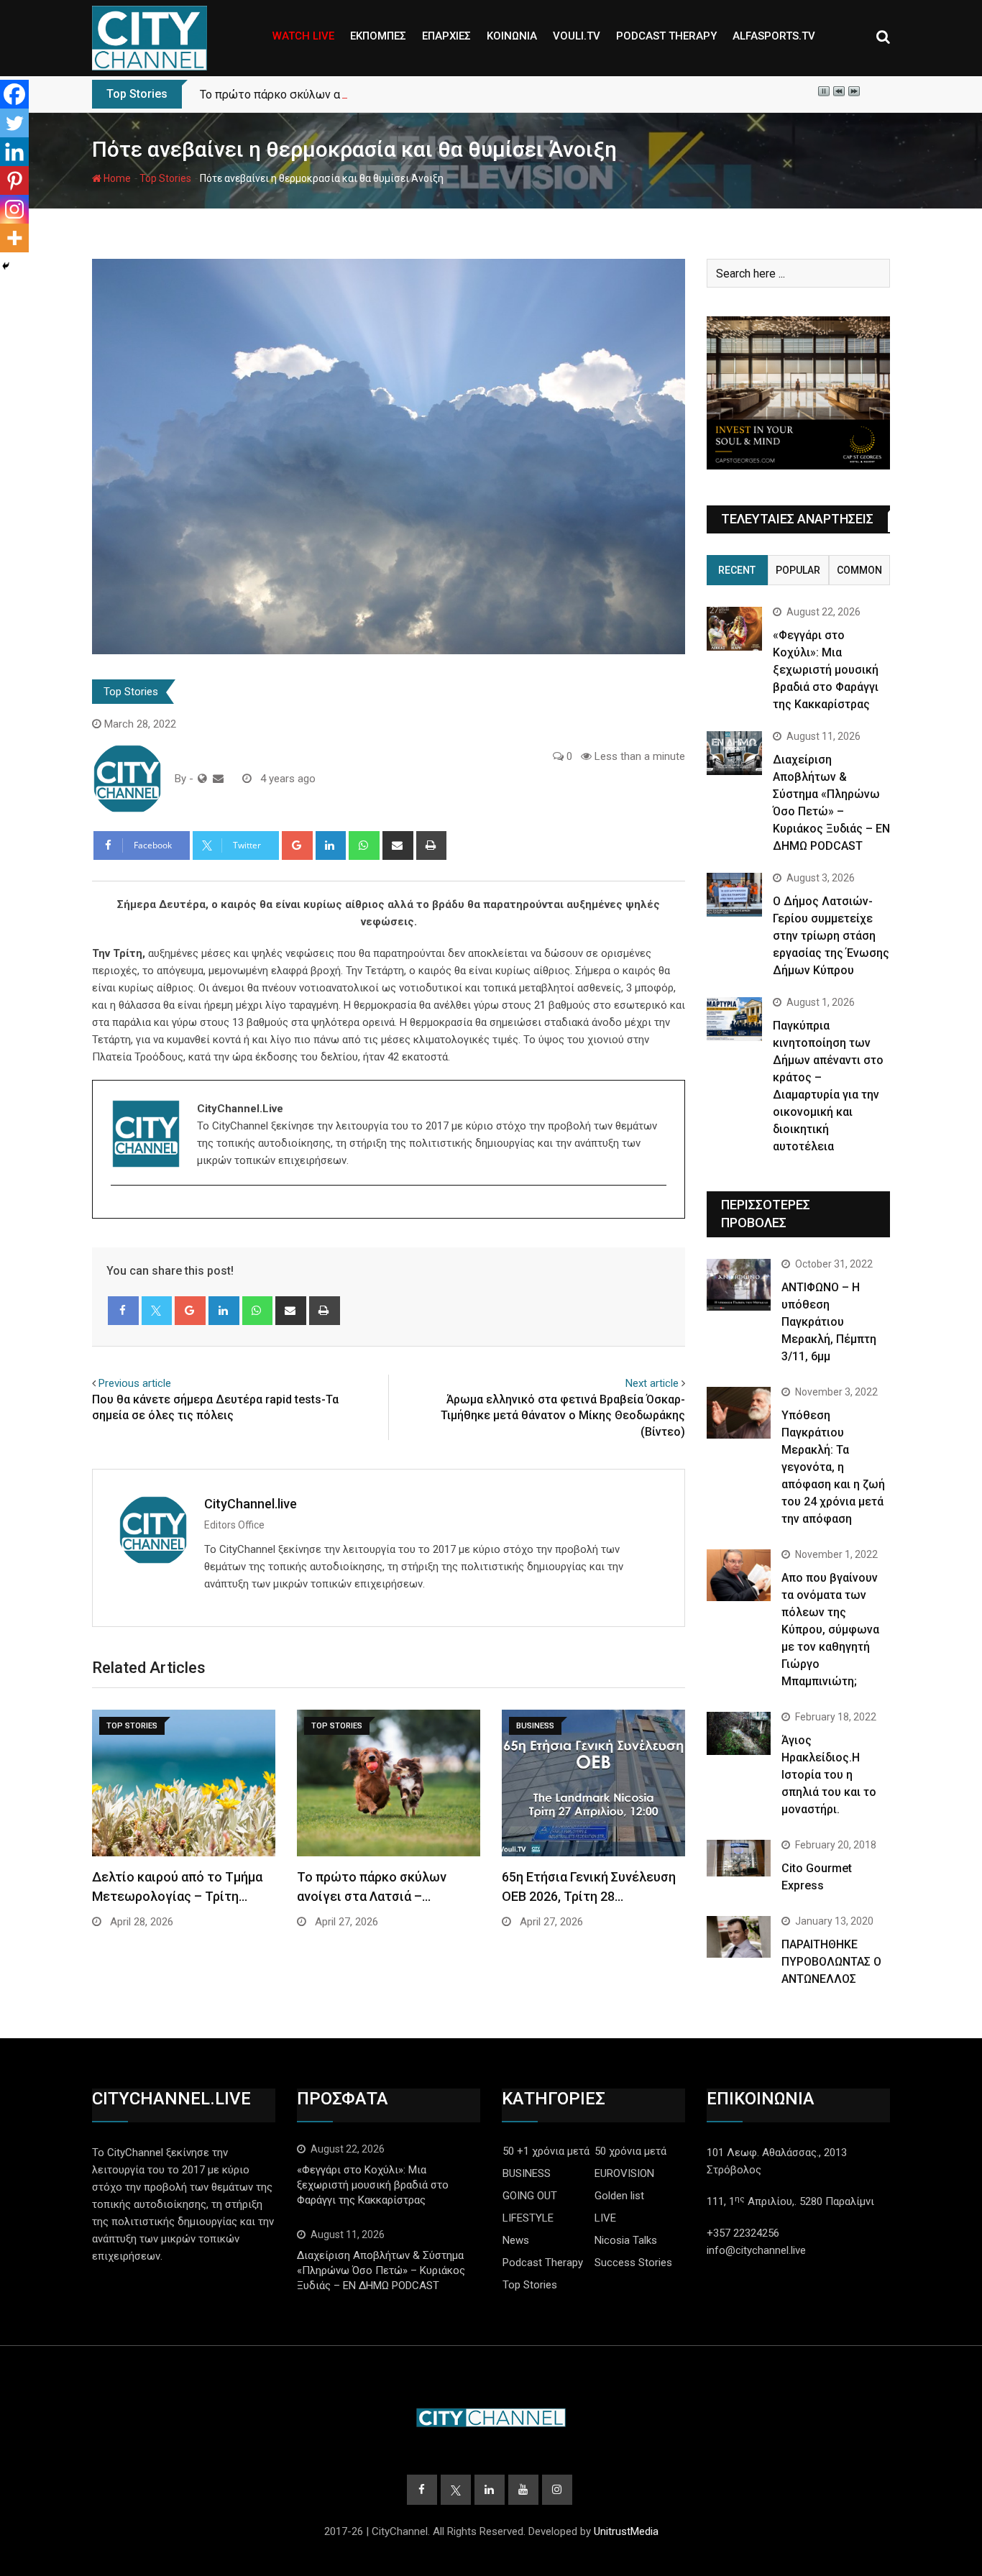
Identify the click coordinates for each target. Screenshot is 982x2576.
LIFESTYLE (528, 2218)
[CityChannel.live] (218, 779)
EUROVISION (624, 2173)
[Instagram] (14, 209)
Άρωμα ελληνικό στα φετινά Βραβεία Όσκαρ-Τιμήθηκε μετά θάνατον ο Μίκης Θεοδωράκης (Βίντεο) (563, 1416)
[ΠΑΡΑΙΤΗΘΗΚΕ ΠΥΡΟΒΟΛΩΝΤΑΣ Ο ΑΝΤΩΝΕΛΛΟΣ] (739, 1937)
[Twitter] (14, 123)
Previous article (135, 1383)
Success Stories (633, 2263)
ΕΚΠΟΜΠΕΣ (378, 36)
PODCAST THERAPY (666, 36)
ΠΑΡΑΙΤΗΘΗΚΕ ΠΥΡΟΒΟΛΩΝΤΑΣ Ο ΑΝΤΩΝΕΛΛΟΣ (831, 1962)
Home (116, 178)
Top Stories (165, 178)
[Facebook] (14, 94)
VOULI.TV (577, 36)
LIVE (605, 2218)
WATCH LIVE (303, 36)
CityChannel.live (251, 1504)
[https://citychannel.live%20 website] (202, 779)
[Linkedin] (14, 152)
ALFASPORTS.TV (774, 36)
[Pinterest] (14, 180)
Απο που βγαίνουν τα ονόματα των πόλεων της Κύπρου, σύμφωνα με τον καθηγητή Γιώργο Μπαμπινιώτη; (830, 1630)
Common (859, 570)
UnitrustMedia (626, 2531)
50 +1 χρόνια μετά (546, 2151)
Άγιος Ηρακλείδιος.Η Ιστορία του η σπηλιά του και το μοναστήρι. (829, 1775)
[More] (14, 238)
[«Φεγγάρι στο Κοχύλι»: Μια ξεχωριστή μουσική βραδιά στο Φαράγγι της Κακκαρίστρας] (734, 629)
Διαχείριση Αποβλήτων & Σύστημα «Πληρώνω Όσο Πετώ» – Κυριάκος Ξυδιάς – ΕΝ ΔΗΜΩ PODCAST (381, 2270)
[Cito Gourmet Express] (739, 1858)
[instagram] (120, 1210)
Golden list (619, 2196)
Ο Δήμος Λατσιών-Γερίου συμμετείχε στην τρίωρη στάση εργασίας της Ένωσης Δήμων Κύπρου (831, 936)
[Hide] (6, 266)
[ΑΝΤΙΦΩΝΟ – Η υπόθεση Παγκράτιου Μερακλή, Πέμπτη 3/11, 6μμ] (739, 1284)
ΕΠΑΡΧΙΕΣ (446, 36)
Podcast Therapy (543, 2263)
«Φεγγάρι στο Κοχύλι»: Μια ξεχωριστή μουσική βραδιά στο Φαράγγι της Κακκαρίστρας (826, 670)
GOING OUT (530, 2196)
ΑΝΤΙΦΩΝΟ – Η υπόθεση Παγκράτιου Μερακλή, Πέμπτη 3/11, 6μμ (829, 1322)
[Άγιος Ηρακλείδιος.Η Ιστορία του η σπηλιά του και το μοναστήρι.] (739, 1733)
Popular (798, 570)
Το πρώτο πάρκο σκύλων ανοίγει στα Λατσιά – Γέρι (335, 95)
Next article (652, 1383)
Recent (737, 570)
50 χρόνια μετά (630, 2151)
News (516, 2240)
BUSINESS (527, 2173)
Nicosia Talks (626, 2240)
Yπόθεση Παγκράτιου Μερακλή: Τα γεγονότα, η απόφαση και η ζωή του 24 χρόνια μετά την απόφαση (833, 1467)
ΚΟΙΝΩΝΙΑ (512, 36)
